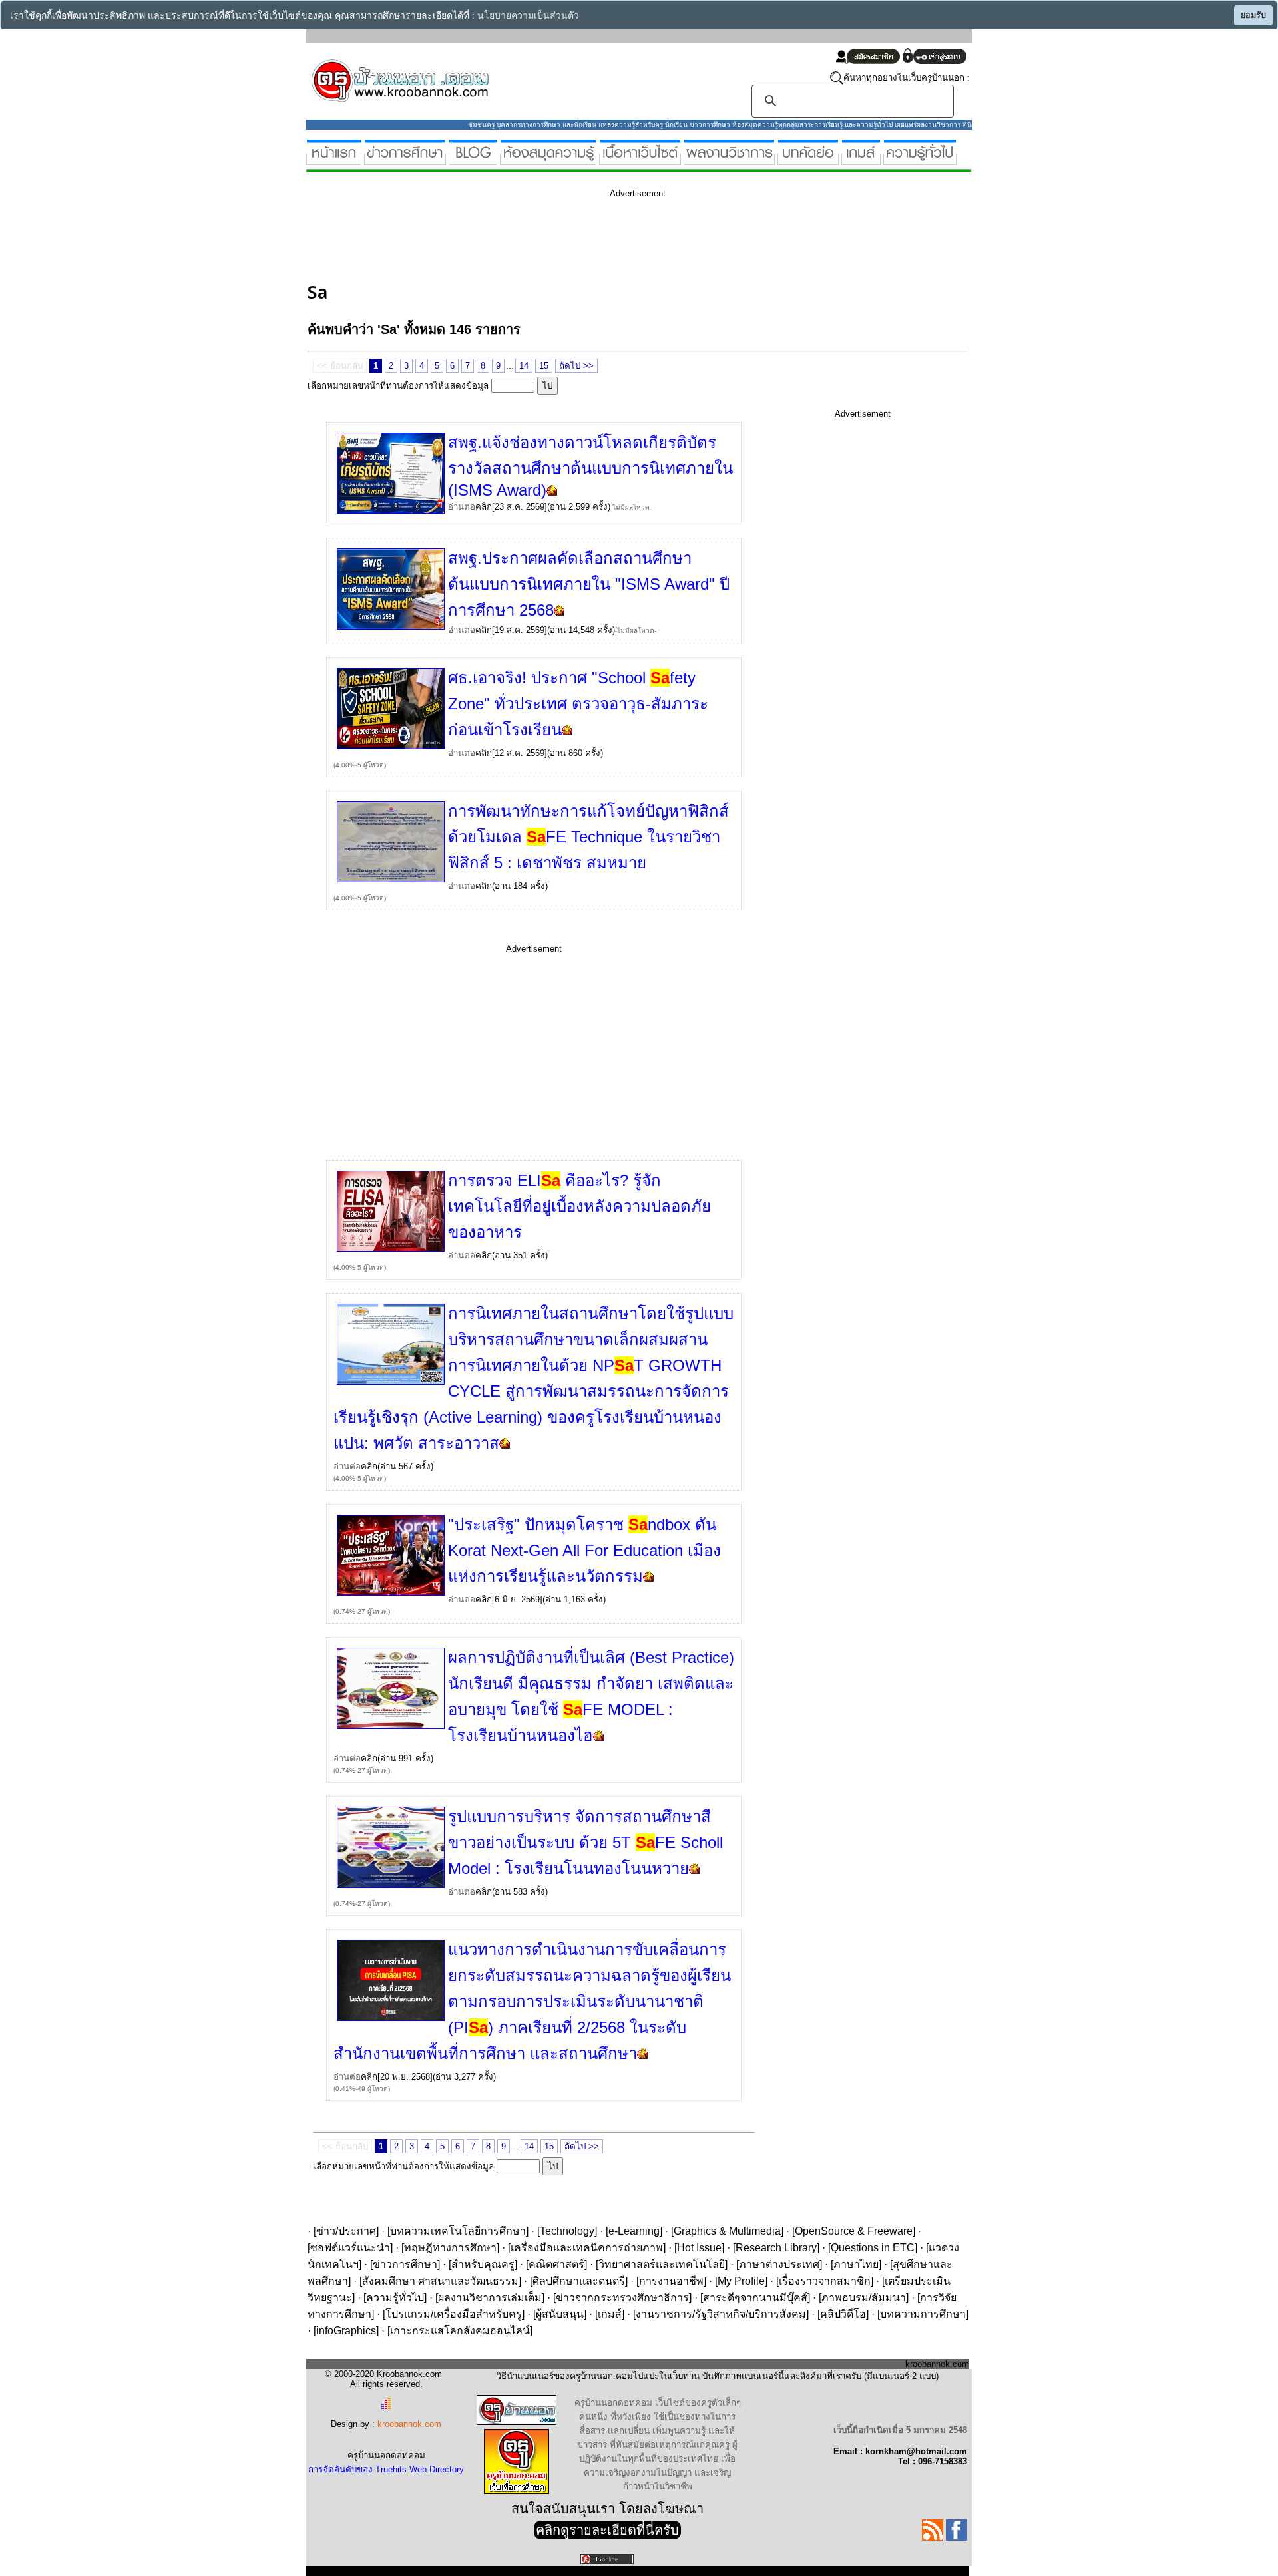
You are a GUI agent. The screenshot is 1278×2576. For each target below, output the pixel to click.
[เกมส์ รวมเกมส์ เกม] (861, 159)
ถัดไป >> (576, 366)
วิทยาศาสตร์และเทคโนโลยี (662, 2264)
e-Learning (634, 2231)
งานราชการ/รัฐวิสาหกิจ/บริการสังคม (721, 2314)
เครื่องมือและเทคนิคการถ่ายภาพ (587, 2248)
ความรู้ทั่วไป (395, 2298)
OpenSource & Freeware (854, 2231)
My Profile (741, 2281)
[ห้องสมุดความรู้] (548, 159)
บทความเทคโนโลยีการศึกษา (458, 2231)
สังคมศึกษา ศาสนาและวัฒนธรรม (440, 2281)
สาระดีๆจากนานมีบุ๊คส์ (755, 2298)
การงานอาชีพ (671, 2281)
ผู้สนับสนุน (560, 2314)
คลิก (484, 507)
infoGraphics (346, 2331)
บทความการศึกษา (923, 2314)
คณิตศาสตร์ (556, 2264)
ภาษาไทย (856, 2264)
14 (524, 366)
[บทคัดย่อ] (808, 159)
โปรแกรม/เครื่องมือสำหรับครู (454, 2314)
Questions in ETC (873, 2248)
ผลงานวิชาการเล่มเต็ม (490, 2298)
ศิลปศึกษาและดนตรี (579, 2281)
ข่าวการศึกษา (405, 2264)
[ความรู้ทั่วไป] (920, 159)
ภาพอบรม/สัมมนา (864, 2298)
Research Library (776, 2248)
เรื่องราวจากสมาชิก (825, 2281)
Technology (567, 2231)
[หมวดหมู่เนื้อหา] (640, 159)
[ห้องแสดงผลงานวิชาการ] (729, 159)
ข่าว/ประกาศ (346, 2231)
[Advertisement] (550, 238)
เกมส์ (610, 2314)
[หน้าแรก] (334, 159)
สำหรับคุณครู (483, 2264)
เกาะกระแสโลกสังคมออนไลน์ (460, 2331)
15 (544, 366)
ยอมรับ (1253, 15)
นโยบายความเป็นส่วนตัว (528, 16)
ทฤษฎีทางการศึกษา (450, 2248)
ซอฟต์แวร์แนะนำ (350, 2248)
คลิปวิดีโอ (843, 2314)
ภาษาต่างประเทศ (779, 2264)
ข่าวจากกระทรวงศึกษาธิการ (622, 2298)
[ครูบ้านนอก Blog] (473, 159)
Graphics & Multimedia (727, 2231)
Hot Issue (699, 2248)
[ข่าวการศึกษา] (405, 159)
